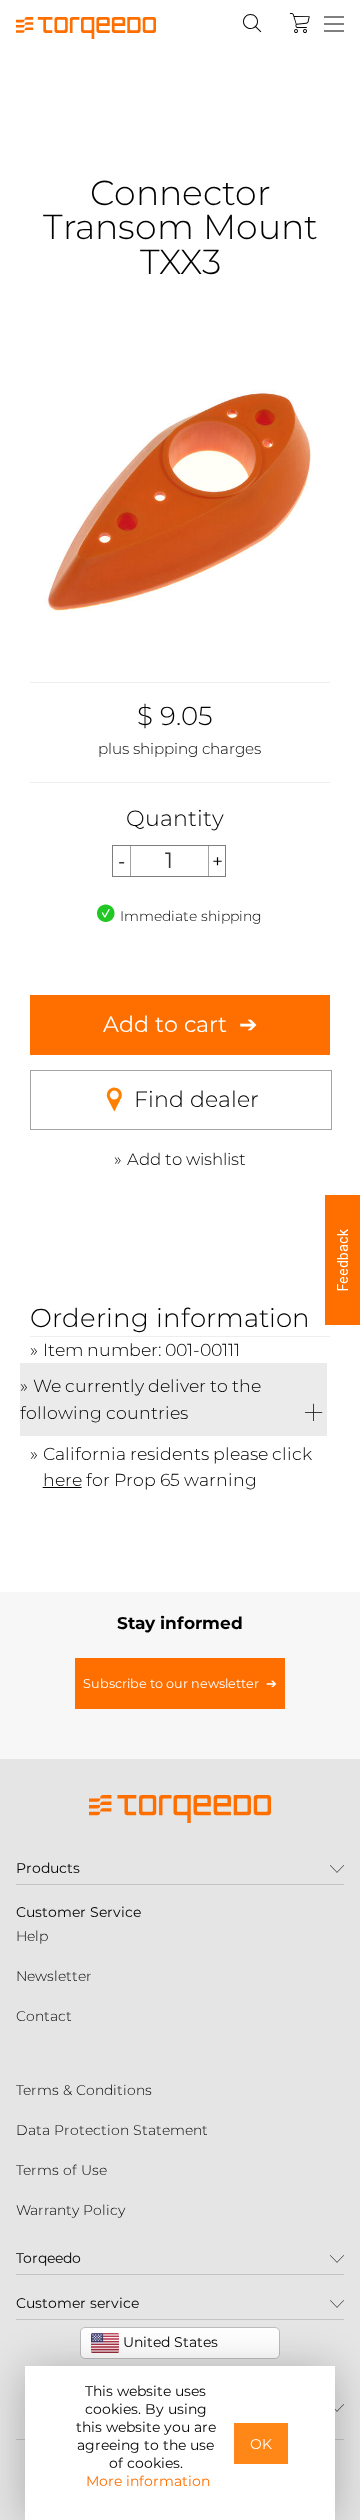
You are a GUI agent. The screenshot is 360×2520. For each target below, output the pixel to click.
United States (168, 2342)
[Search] (252, 23)
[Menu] (334, 25)
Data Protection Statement (112, 2130)
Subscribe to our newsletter (171, 1683)
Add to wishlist (186, 1159)
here (62, 1479)
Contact (44, 2016)
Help (32, 1936)
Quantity (175, 818)
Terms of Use (61, 2170)
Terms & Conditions (84, 2090)
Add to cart (165, 1024)
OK (261, 2444)
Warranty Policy (70, 2210)
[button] (342, 1260)
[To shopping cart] (300, 23)
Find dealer (196, 1099)
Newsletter (54, 1976)
